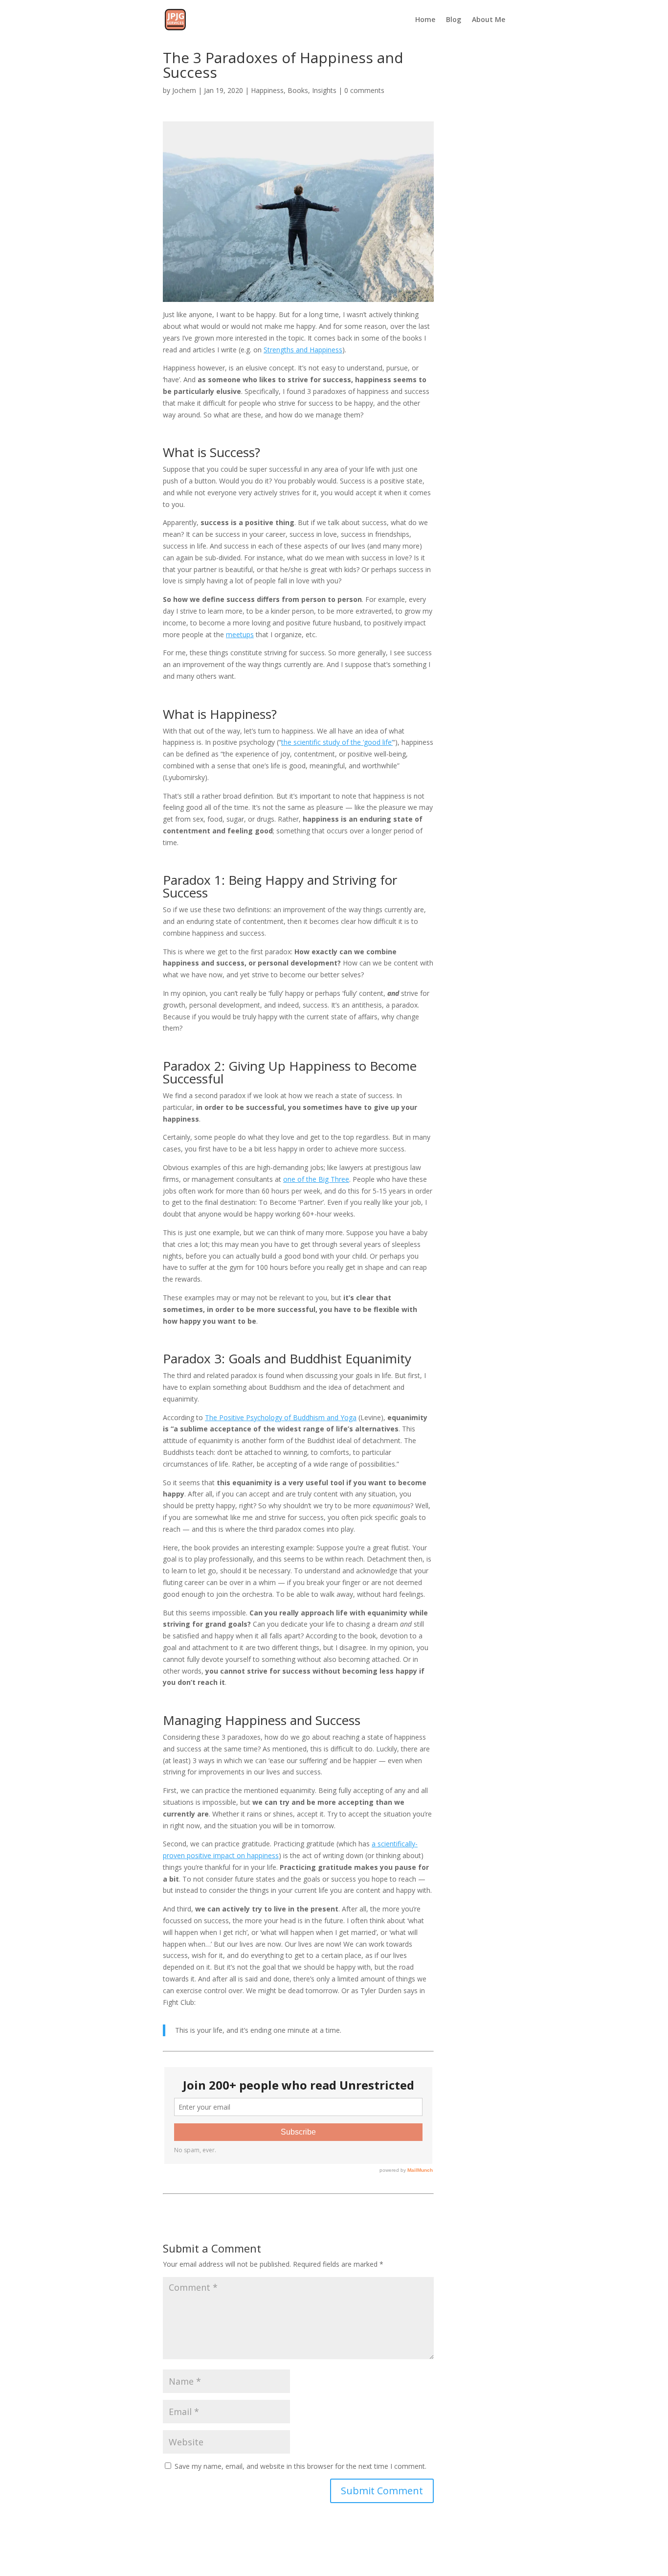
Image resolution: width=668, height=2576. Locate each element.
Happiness (267, 90)
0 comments (364, 90)
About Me (489, 20)
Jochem (184, 90)
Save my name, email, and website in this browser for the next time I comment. (301, 2466)
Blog (454, 20)
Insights (324, 90)
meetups (240, 634)
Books (298, 90)
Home (425, 20)
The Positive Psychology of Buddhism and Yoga (281, 1417)
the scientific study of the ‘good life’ (337, 742)
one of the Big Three (316, 1179)
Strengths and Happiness (303, 350)
